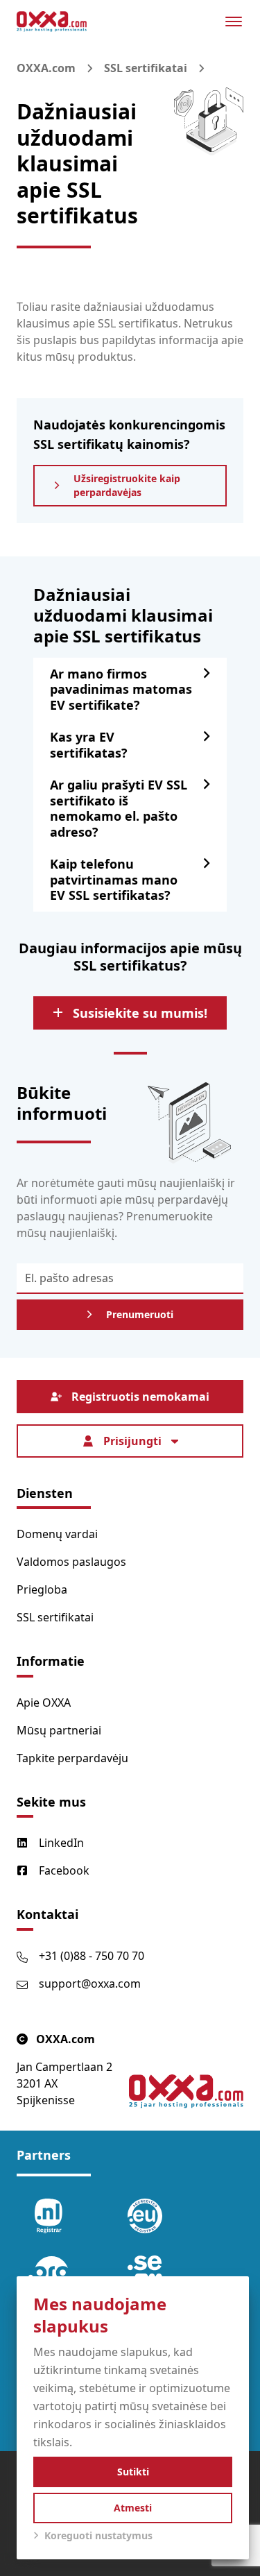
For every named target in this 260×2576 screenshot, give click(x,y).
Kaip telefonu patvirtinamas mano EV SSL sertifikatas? (114, 879)
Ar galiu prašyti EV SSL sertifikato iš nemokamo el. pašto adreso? (119, 808)
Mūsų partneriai (59, 1730)
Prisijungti (132, 1441)
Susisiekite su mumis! (140, 1013)
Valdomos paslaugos (71, 1562)
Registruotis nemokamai (140, 1397)
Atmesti (133, 2508)
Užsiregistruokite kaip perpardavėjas (127, 485)
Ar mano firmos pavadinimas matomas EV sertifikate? (121, 689)
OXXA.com (46, 68)
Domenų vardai (57, 1534)
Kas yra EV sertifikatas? (89, 745)
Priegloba (42, 1589)
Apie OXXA (44, 1703)
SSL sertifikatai (146, 68)
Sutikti (133, 2472)
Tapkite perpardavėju (72, 1758)
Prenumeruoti (140, 1314)
